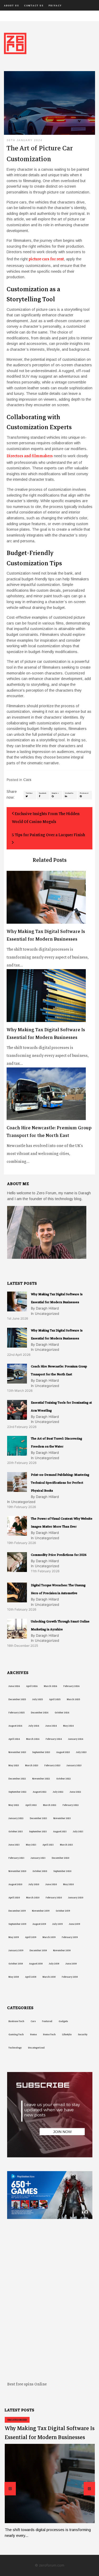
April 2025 (55, 1699)
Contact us (34, 6)
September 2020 (62, 1871)
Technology (15, 2048)
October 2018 (16, 1964)
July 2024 (34, 1726)
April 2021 (48, 1845)
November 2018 (62, 1950)
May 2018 (14, 1977)
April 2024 (14, 1739)
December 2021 (38, 1818)
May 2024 (68, 1726)
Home (33, 2034)
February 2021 (16, 1858)
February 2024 (54, 1739)
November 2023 (17, 1752)
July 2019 (57, 1924)
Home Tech (49, 2034)
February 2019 (70, 1937)
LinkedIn (69, 793)
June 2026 (14, 1686)
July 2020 (34, 1884)
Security (83, 2034)
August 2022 (40, 1792)
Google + (55, 793)
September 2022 (17, 1792)
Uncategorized (36, 2048)
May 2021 (31, 1845)
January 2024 (76, 1739)
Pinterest (84, 793)
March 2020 (33, 1898)
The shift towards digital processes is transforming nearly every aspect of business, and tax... (48, 948)
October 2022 (63, 1779)
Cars (27, 780)
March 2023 (32, 1765)
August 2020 (15, 1884)
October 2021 (16, 1832)
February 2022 (71, 1805)
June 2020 (51, 1884)
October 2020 (40, 1871)
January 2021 (38, 1858)
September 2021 (38, 1832)
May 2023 (14, 1765)
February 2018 (70, 1977)
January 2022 (16, 1818)
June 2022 (75, 1792)
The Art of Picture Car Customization (40, 154)
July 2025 (37, 1699)
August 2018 (36, 1964)
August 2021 (60, 1832)
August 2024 (15, 1726)
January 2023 (74, 1765)
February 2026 (71, 1686)
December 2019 (17, 1911)
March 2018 (49, 1977)
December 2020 (60, 1858)
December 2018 (38, 1950)
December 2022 (17, 1779)
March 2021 (66, 1845)
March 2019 (49, 1937)
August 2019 (39, 1924)
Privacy (55, 6)
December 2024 (40, 1713)
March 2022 (50, 1805)
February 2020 (54, 1898)
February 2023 (52, 1765)
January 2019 (16, 1950)
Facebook (43, 793)
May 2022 (14, 1805)
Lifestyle (67, 2034)
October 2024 (62, 1713)
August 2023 (63, 1752)
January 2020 (76, 1898)
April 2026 (32, 1686)
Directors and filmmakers (30, 456)
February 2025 (16, 1713)
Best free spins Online (27, 2384)
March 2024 (33, 1739)
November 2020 (17, 1871)
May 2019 (14, 1937)
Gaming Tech (16, 2034)
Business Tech (16, 2021)
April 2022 (31, 1805)
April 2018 (31, 1977)
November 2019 (41, 1911)
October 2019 (63, 1911)
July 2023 (81, 1752)
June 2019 (74, 1924)
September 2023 (41, 1752)
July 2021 (78, 1832)
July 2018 (54, 1964)
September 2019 (17, 1924)
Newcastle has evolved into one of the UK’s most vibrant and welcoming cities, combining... (49, 1144)
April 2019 (31, 1937)
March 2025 (73, 1699)
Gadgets (63, 2021)
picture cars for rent (46, 259)
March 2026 (50, 1686)
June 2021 (14, 1845)
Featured (47, 2021)
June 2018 (71, 1964)
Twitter (29, 793)
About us (11, 6)
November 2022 (41, 1779)
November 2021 (62, 1818)
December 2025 (17, 1699)
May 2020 (68, 1884)
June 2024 (51, 1726)
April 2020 (14, 1898)
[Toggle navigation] (7, 16)
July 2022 (58, 1792)
